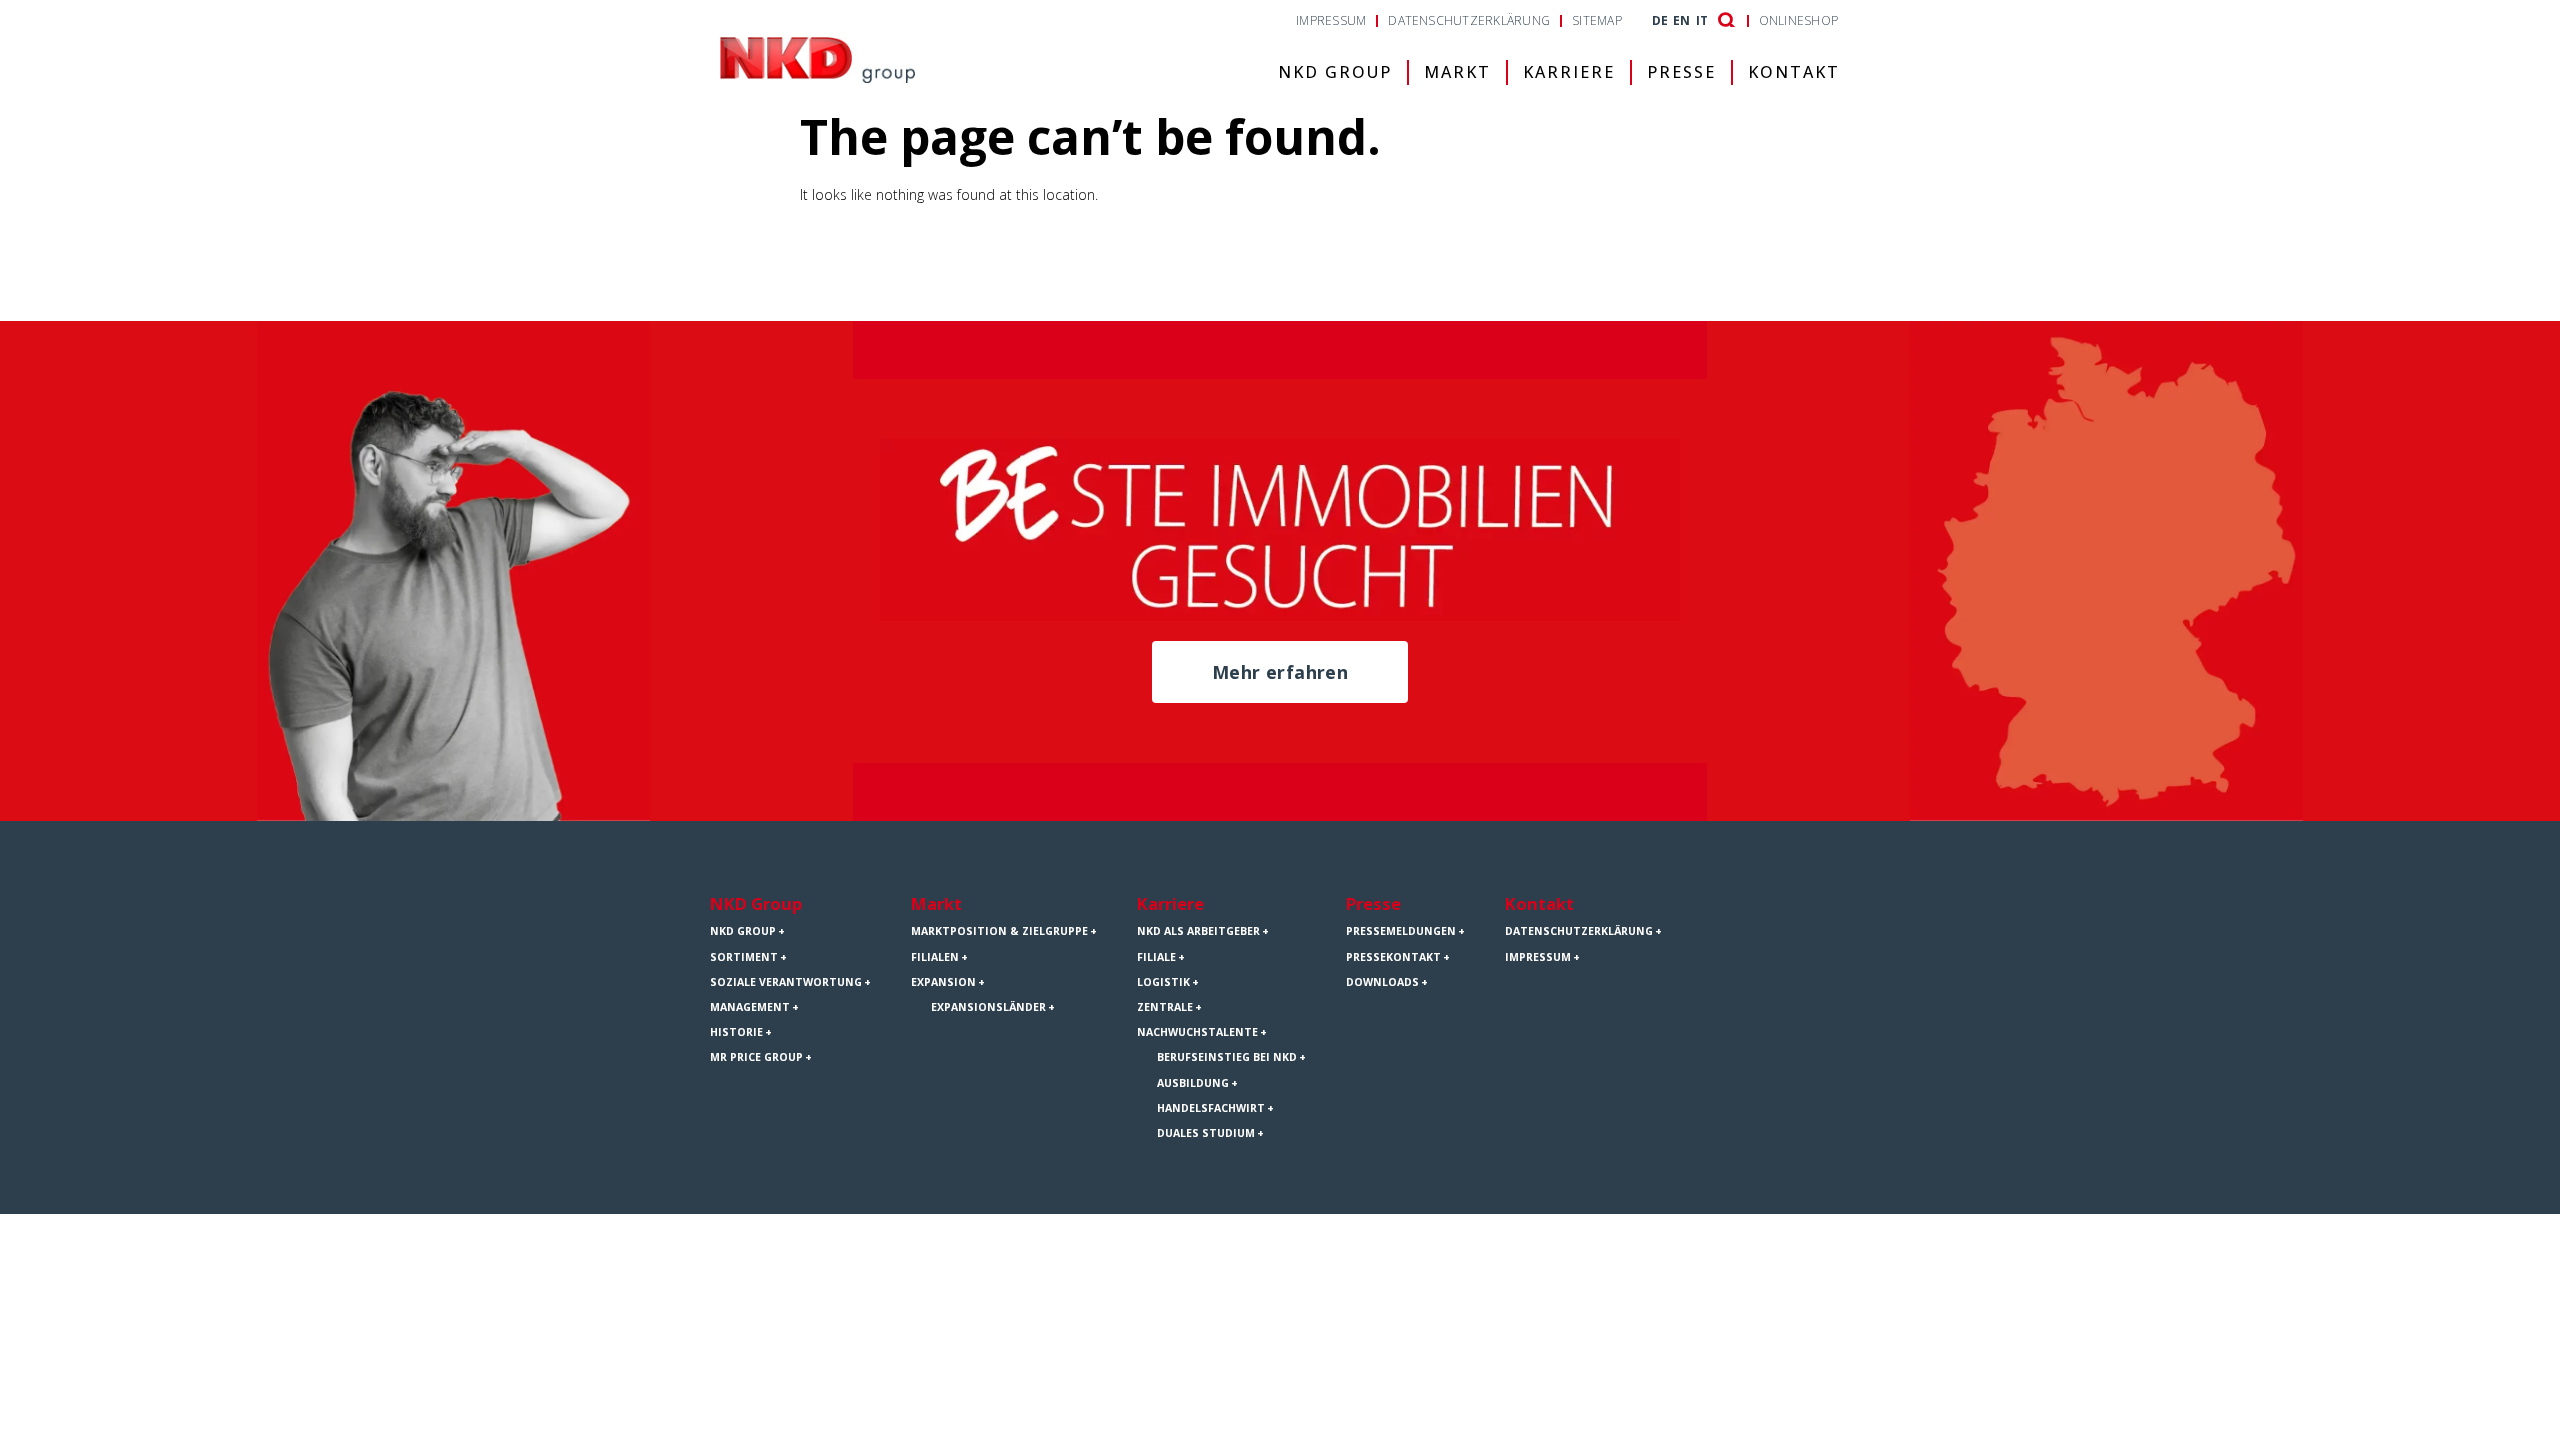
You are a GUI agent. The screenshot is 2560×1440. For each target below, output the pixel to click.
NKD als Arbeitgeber (1198, 931)
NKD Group (1335, 72)
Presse (1681, 72)
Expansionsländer (988, 1007)
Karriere (1569, 72)
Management (750, 1007)
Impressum (1331, 21)
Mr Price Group (756, 1057)
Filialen (935, 957)
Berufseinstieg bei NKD (1227, 1057)
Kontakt (1794, 72)
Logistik (1163, 982)
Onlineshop (1798, 21)
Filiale (1156, 957)
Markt (1457, 72)
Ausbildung (1193, 1083)
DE (1660, 21)
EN (1681, 21)
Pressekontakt (1393, 957)
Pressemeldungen (1401, 931)
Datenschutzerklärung (1469, 21)
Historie (736, 1032)
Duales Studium (1206, 1133)
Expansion (943, 982)
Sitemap (1597, 21)
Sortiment (744, 957)
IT (1702, 21)
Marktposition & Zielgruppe (999, 931)
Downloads (1382, 982)
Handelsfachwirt (1211, 1108)
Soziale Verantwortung (786, 982)
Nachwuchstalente (1197, 1032)
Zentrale (1165, 1007)
